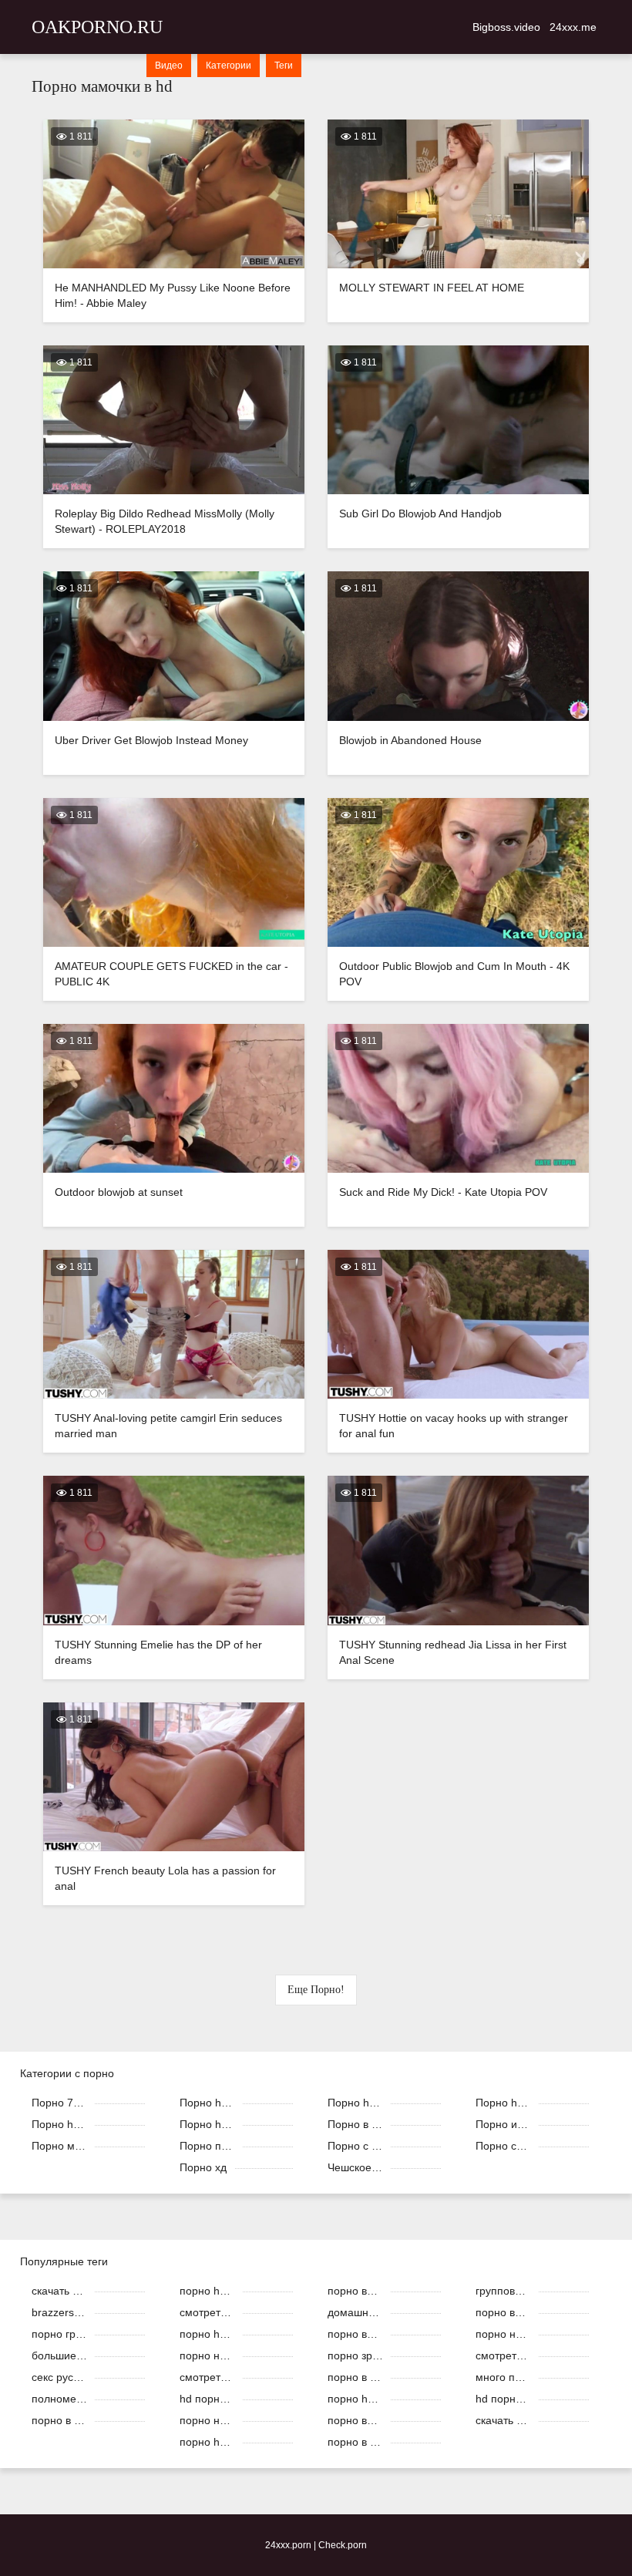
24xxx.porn (288, 2545)
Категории (229, 66)
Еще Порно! (316, 1990)
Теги (284, 66)
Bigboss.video (506, 27)
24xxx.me (573, 27)
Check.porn (343, 2545)
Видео (169, 66)
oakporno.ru (97, 27)
